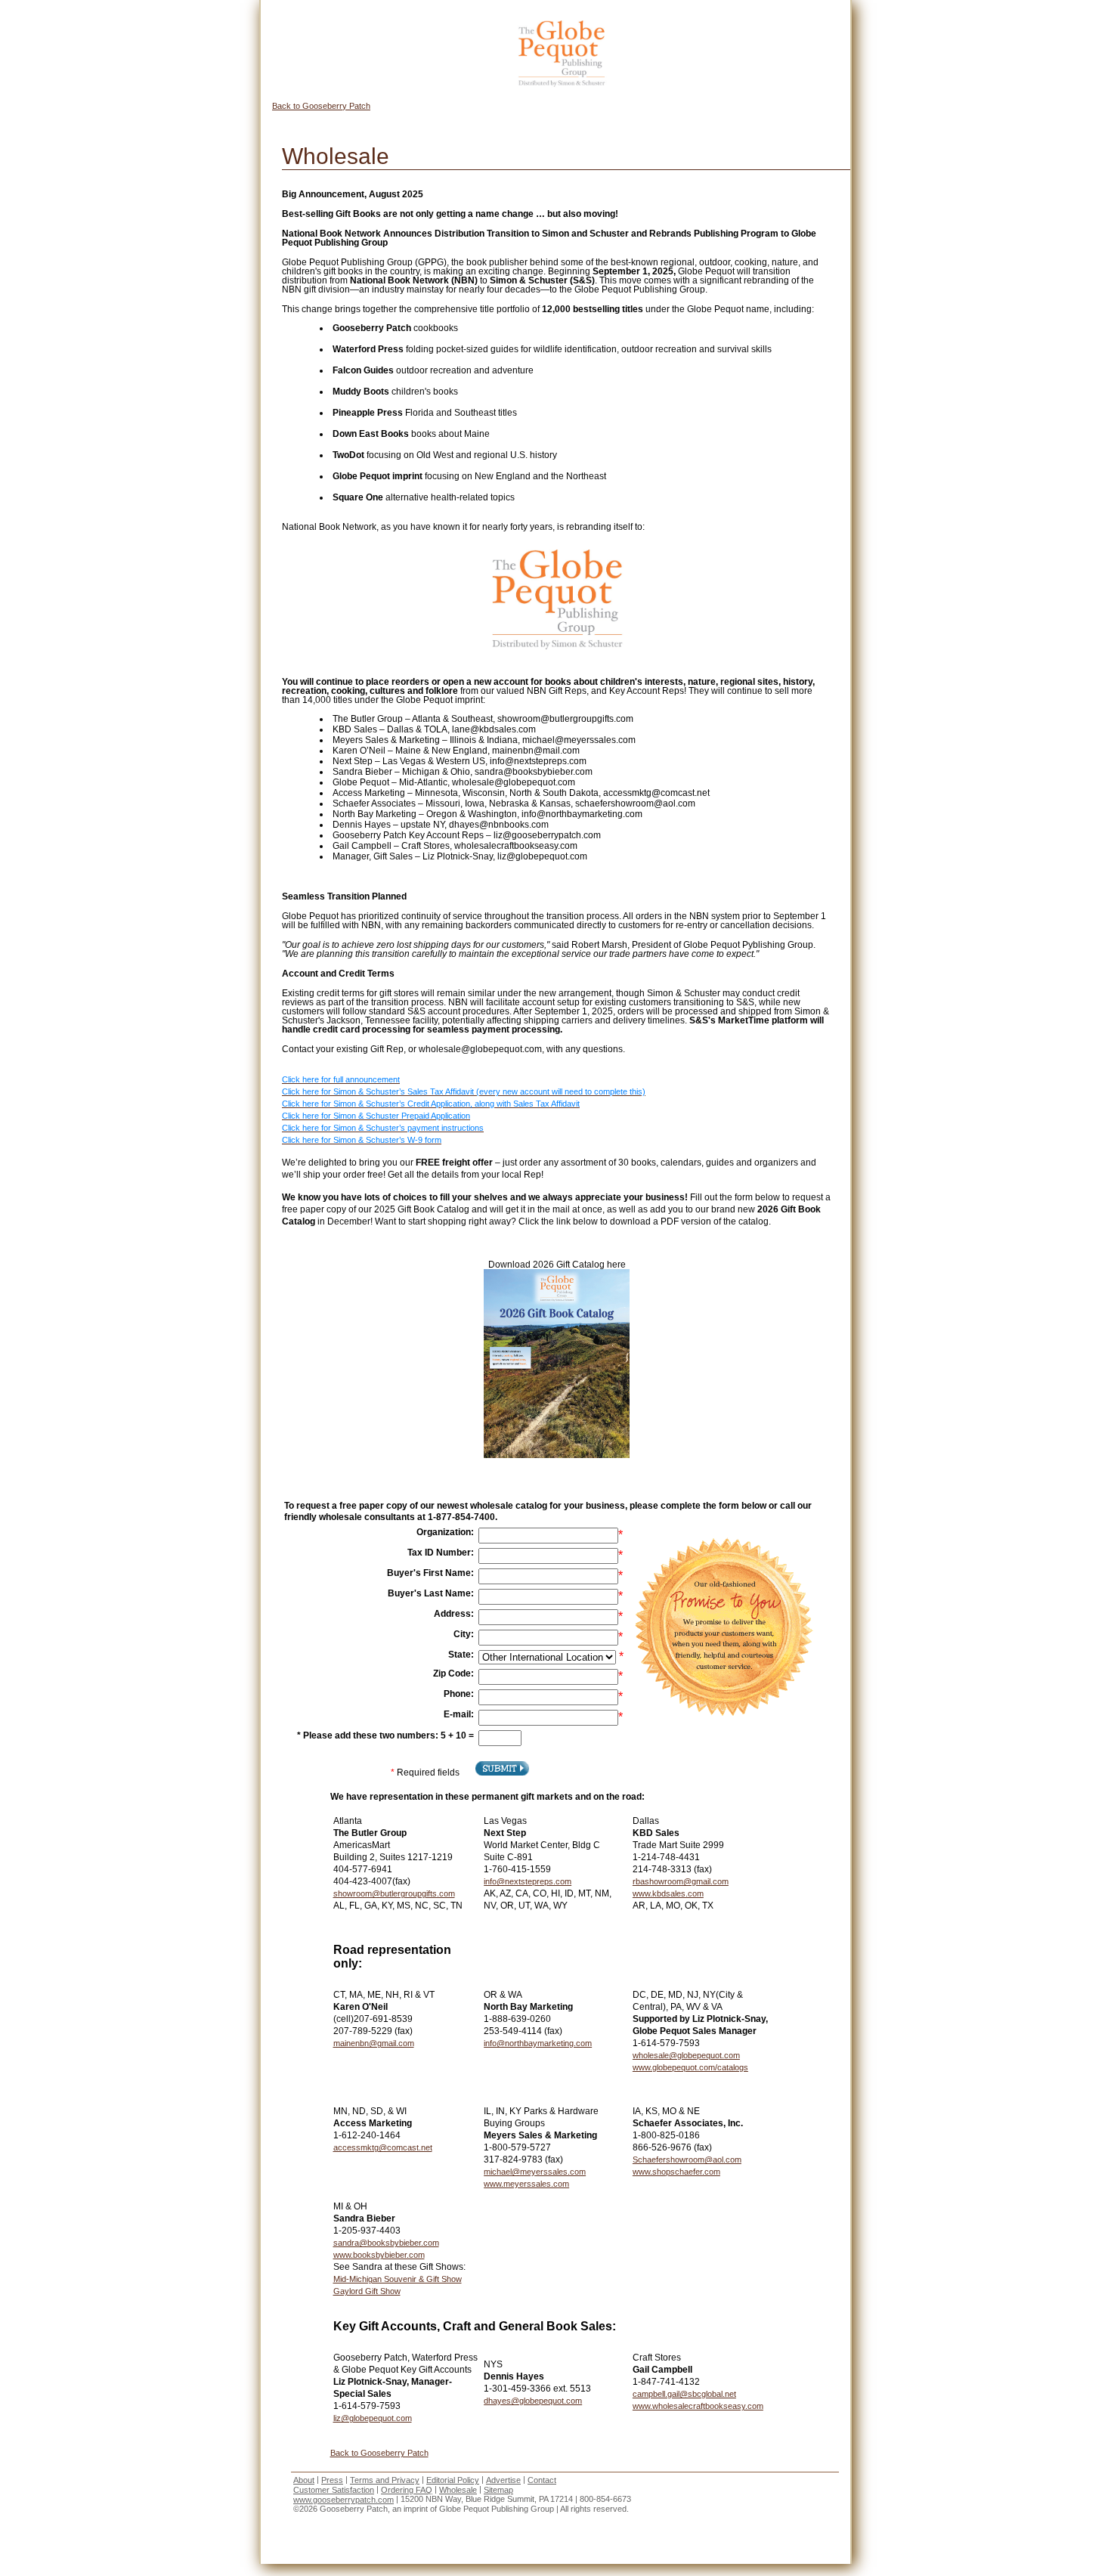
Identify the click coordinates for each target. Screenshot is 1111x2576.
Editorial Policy (453, 2480)
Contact (542, 2480)
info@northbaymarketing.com (538, 2043)
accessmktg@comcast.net (383, 2147)
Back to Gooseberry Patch (321, 106)
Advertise (503, 2480)
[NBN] (561, 54)
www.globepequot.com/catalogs (690, 2067)
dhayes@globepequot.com (533, 2401)
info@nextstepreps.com (528, 1881)
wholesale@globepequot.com (686, 2055)
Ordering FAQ (407, 2490)
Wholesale (458, 2490)
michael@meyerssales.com (535, 2172)
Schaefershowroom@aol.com (687, 2160)
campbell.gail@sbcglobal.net (684, 2394)
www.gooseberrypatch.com (344, 2500)
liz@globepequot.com (373, 2418)
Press (332, 2480)
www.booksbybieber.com (379, 2255)
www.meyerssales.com (526, 2184)
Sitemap (498, 2490)
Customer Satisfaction (334, 2490)
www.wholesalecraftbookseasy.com (698, 2406)
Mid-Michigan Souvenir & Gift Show (398, 2279)
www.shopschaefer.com (676, 2172)
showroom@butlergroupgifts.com (394, 1893)
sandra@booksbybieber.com (386, 2243)
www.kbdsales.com (668, 1893)
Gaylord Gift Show (367, 2291)
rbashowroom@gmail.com (681, 1881)
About (304, 2480)
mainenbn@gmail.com (374, 2043)
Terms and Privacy (385, 2480)
